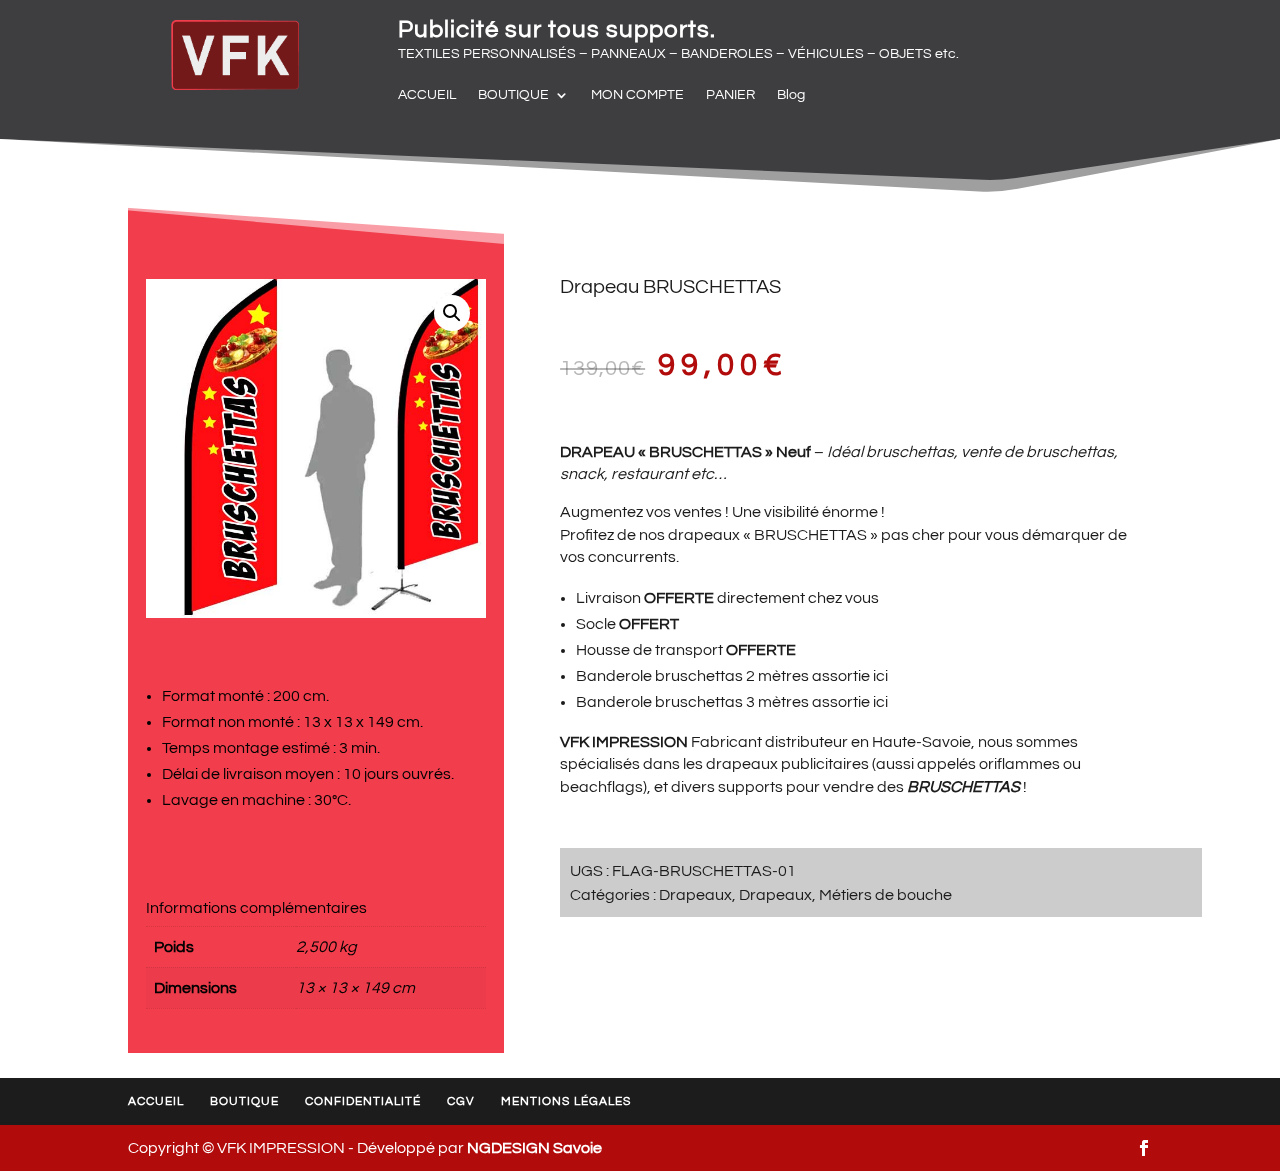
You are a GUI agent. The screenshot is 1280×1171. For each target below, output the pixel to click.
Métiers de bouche (885, 895)
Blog (791, 95)
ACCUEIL (427, 95)
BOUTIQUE (513, 95)
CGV (461, 1101)
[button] (452, 313)
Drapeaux (695, 895)
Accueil (156, 1101)
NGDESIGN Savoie (534, 1148)
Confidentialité (363, 1101)
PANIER (730, 95)
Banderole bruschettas (659, 676)
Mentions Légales (566, 1101)
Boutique (244, 1101)
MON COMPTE (637, 95)
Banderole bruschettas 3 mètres (692, 702)
